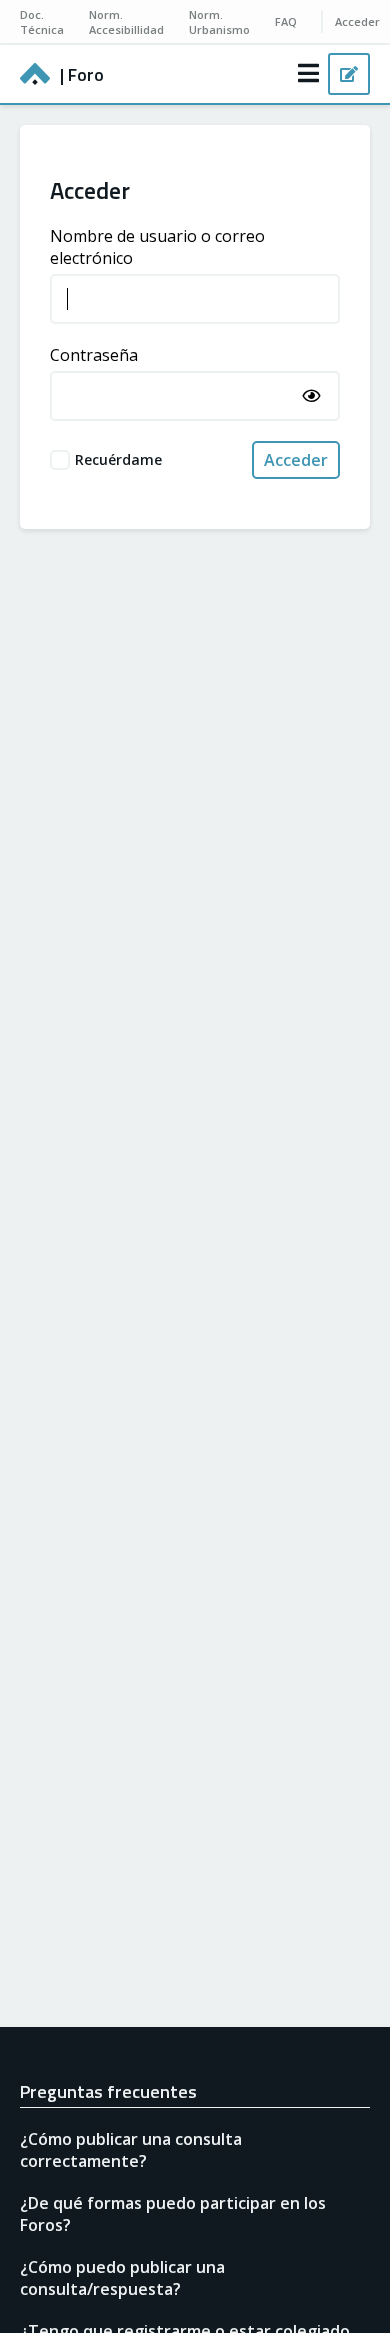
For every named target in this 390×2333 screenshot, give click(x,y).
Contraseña (94, 355)
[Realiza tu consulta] (349, 74)
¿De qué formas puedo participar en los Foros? (173, 2214)
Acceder (296, 460)
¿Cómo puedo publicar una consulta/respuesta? (122, 2278)
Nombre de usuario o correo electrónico (157, 247)
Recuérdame (118, 459)
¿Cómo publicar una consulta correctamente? (131, 2150)
